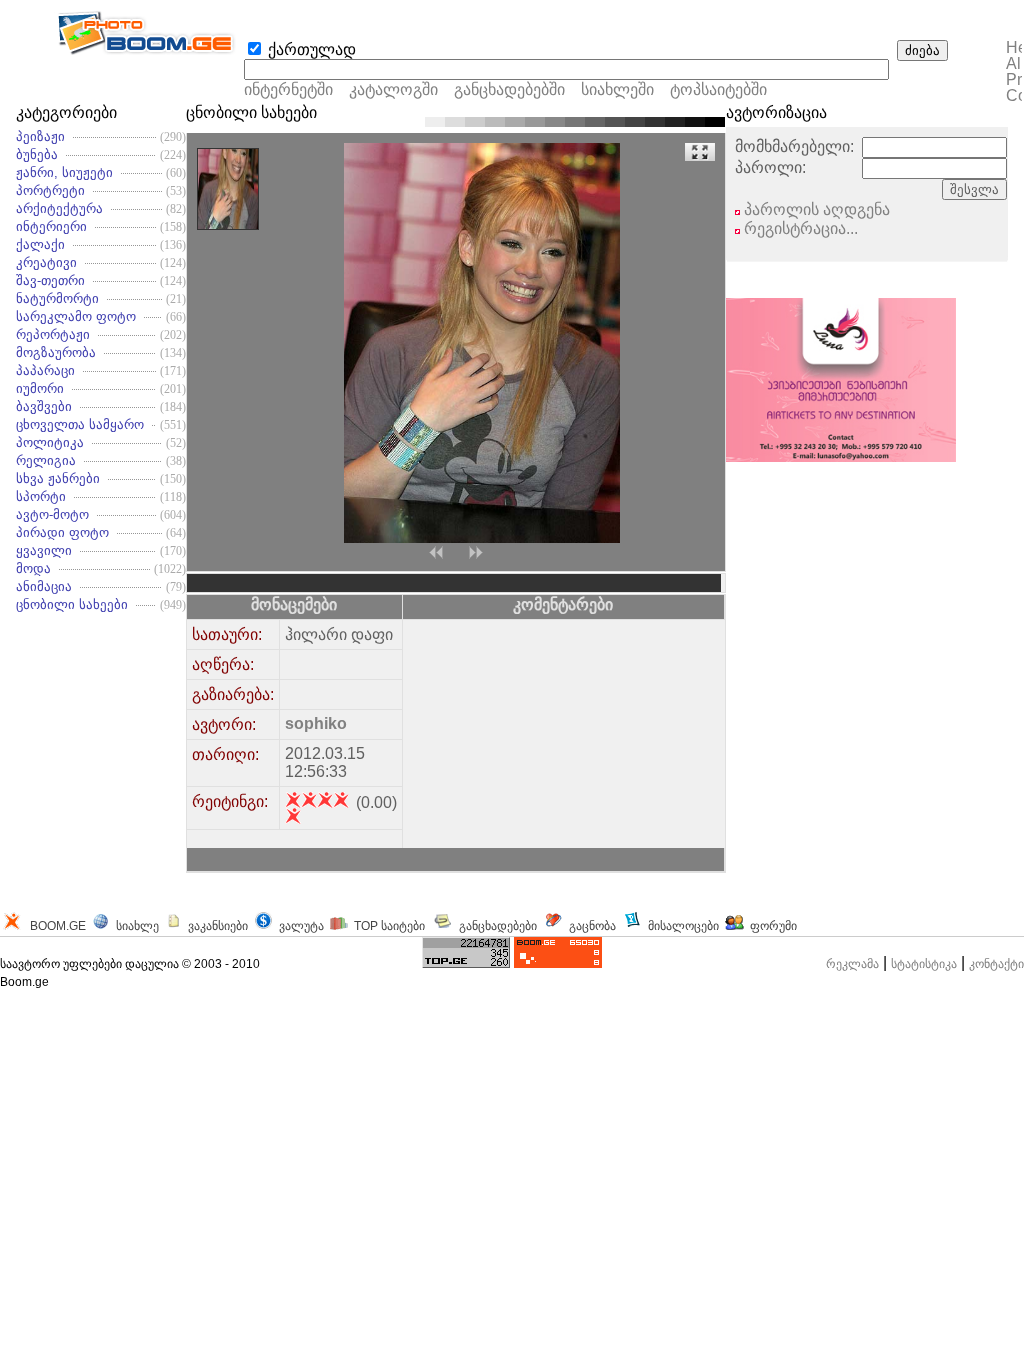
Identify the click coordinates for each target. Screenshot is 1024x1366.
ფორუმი (773, 926)
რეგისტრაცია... (799, 228)
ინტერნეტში (288, 89)
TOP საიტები (389, 926)
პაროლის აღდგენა (815, 209)
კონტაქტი (996, 964)
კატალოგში (395, 89)
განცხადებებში (509, 89)
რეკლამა (852, 964)
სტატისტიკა (924, 964)
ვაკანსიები (218, 926)
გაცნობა (592, 926)
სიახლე (137, 926)
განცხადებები (498, 926)
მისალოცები (683, 926)
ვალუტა (301, 926)
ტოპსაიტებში (718, 89)
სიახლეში (617, 89)
